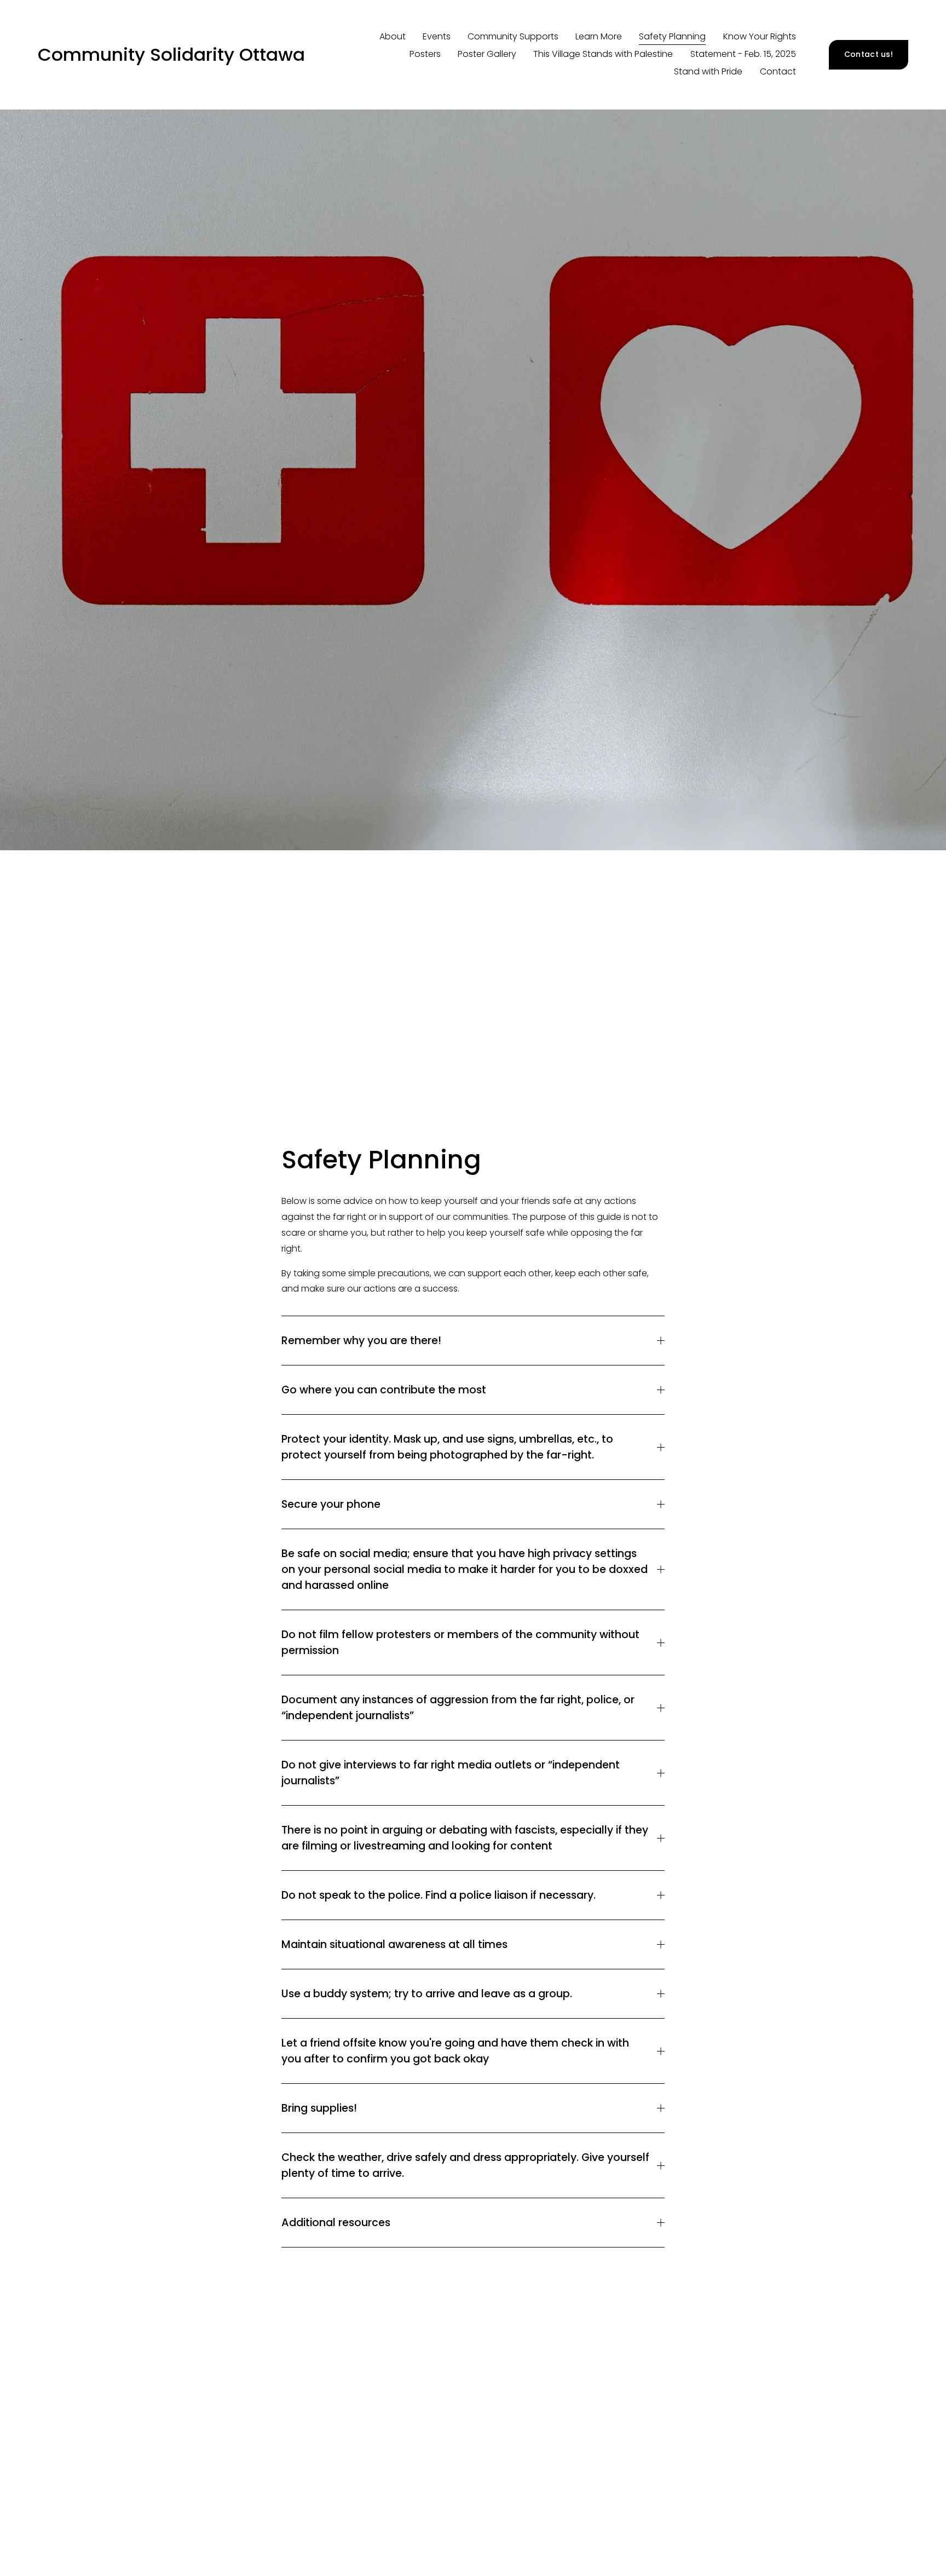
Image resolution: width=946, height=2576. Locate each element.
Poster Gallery (487, 54)
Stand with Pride (708, 71)
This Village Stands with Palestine (603, 54)
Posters (425, 54)
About (393, 36)
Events (437, 36)
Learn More (599, 36)
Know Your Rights (760, 36)
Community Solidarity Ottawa (171, 54)
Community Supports (513, 36)
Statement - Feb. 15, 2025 (743, 54)
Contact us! (869, 54)
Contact (778, 71)
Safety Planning (672, 36)
